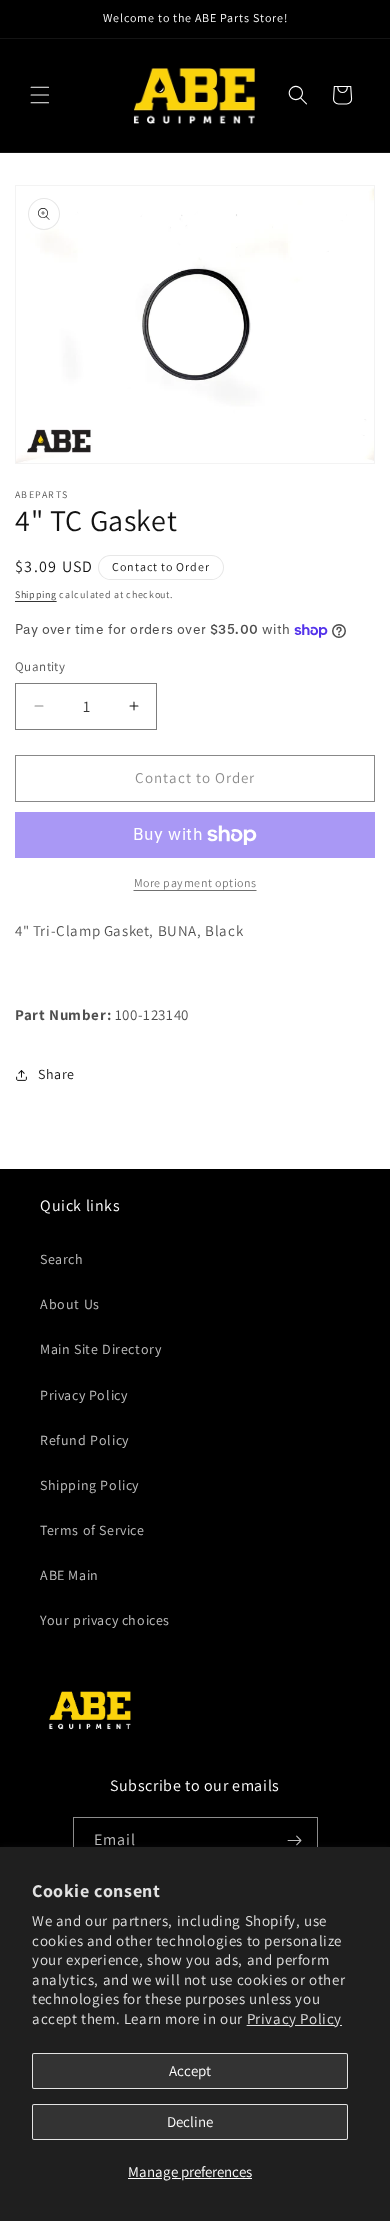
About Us (70, 1304)
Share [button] (56, 1074)
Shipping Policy (89, 1485)
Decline (190, 2121)
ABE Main (69, 1575)
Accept (190, 2070)
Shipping (36, 594)
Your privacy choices (105, 1620)
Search (62, 1259)
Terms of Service (92, 1530)
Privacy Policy (294, 2018)
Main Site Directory (100, 1349)
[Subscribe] (295, 1840)
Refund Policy (84, 1440)
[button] (40, 95)
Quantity (40, 666)
